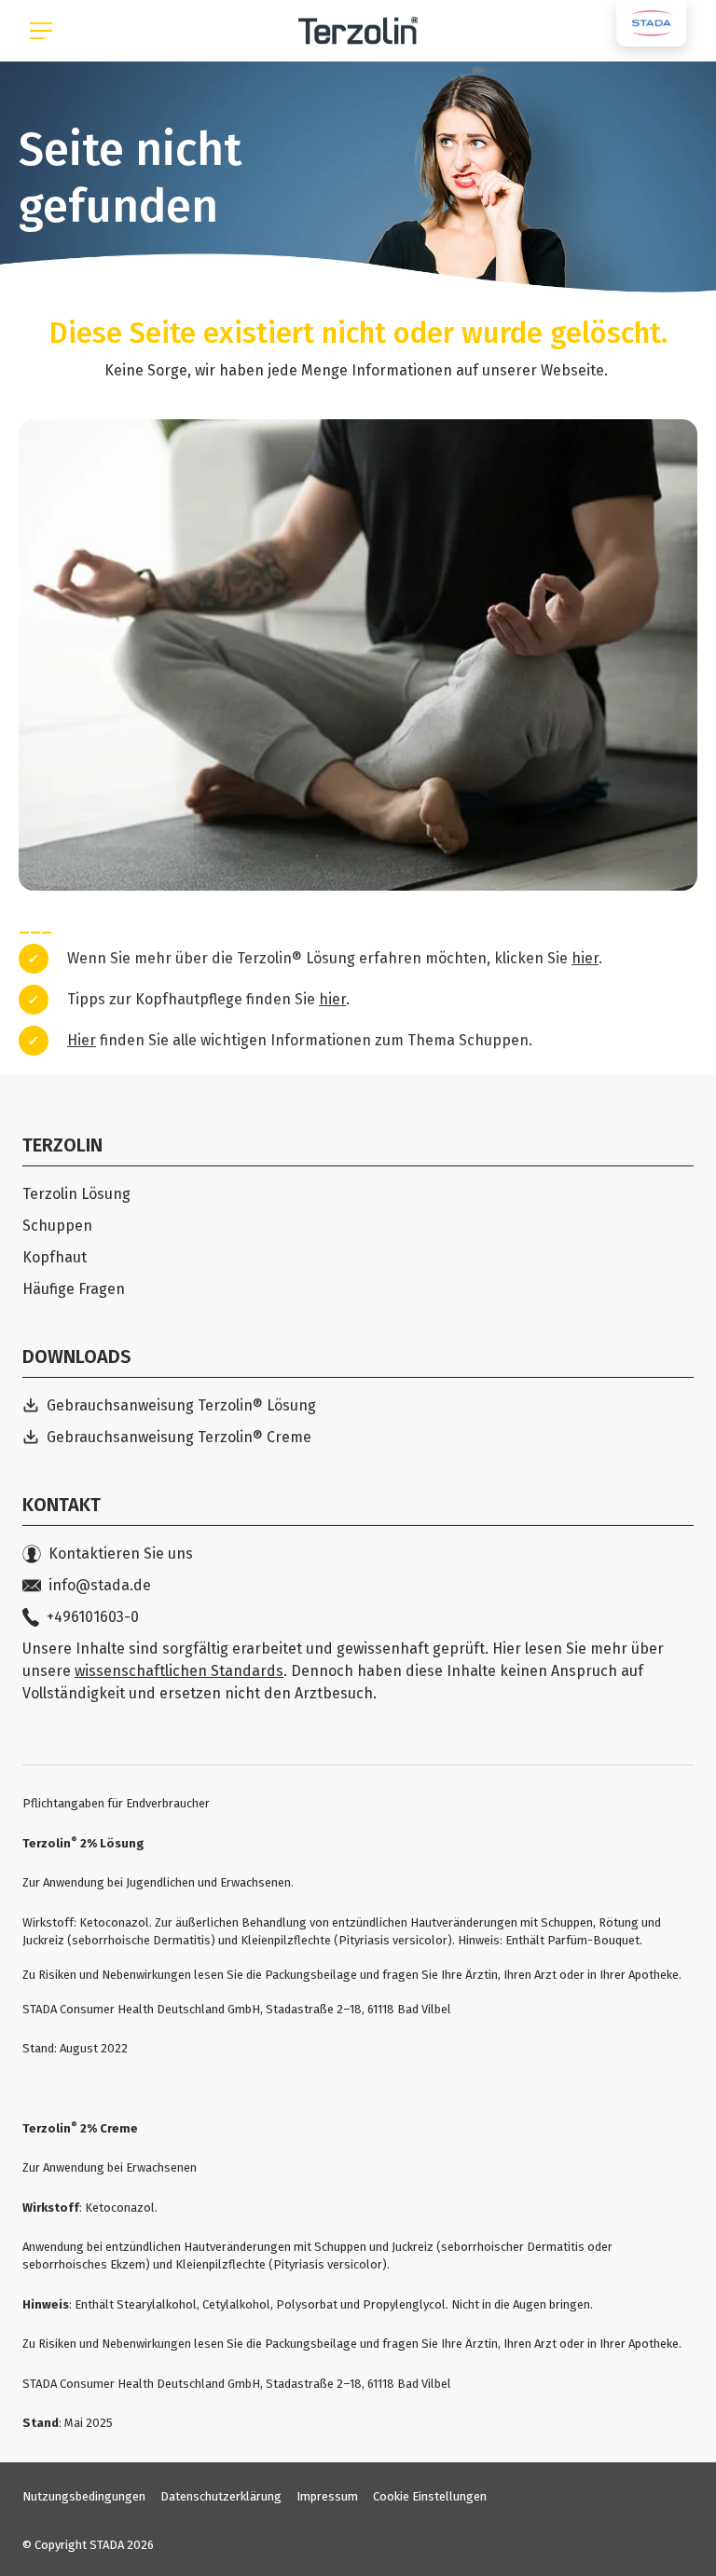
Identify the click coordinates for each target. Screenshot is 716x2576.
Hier (82, 1040)
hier (585, 958)
